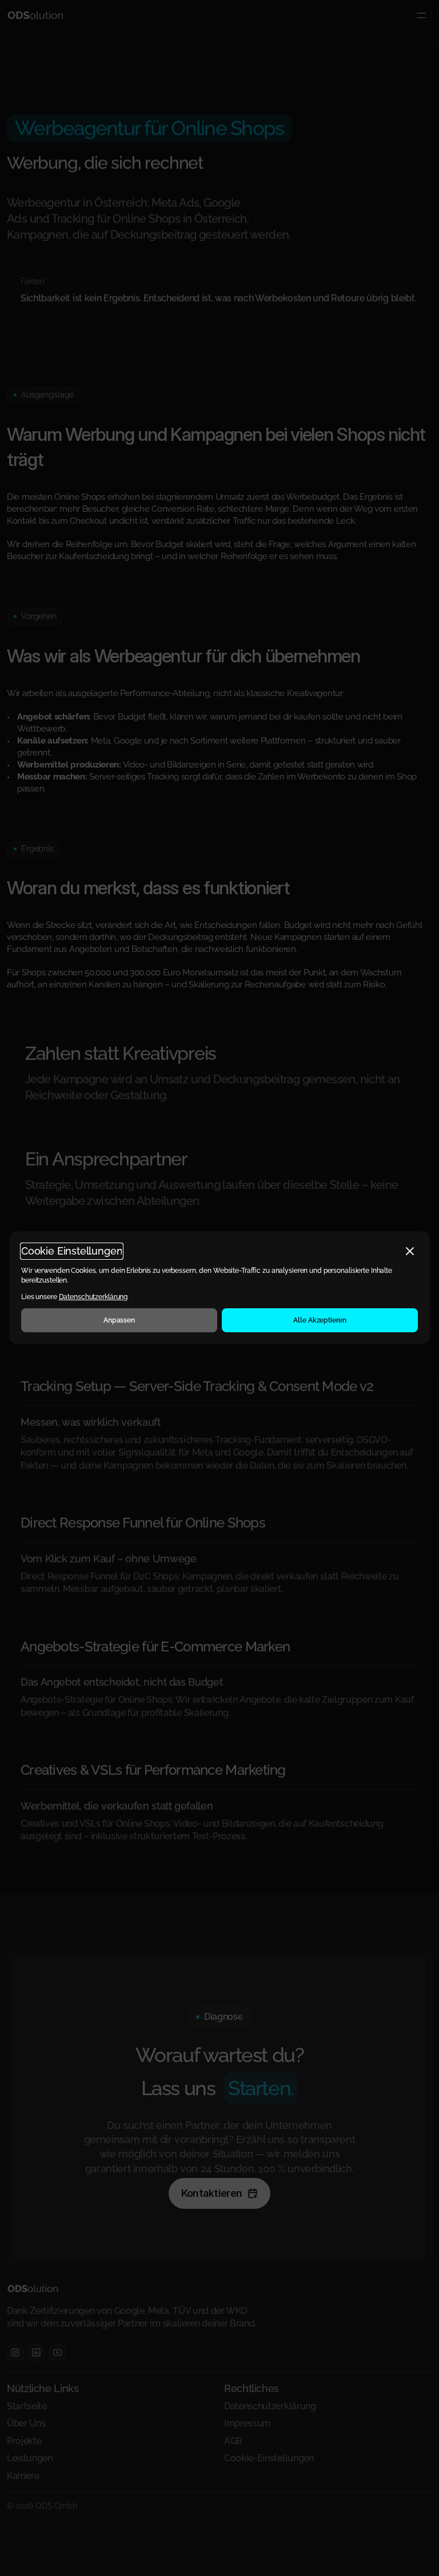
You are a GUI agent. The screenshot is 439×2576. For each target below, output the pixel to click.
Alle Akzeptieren (320, 1321)
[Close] (410, 1251)
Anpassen (119, 1321)
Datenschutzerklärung (93, 1297)
